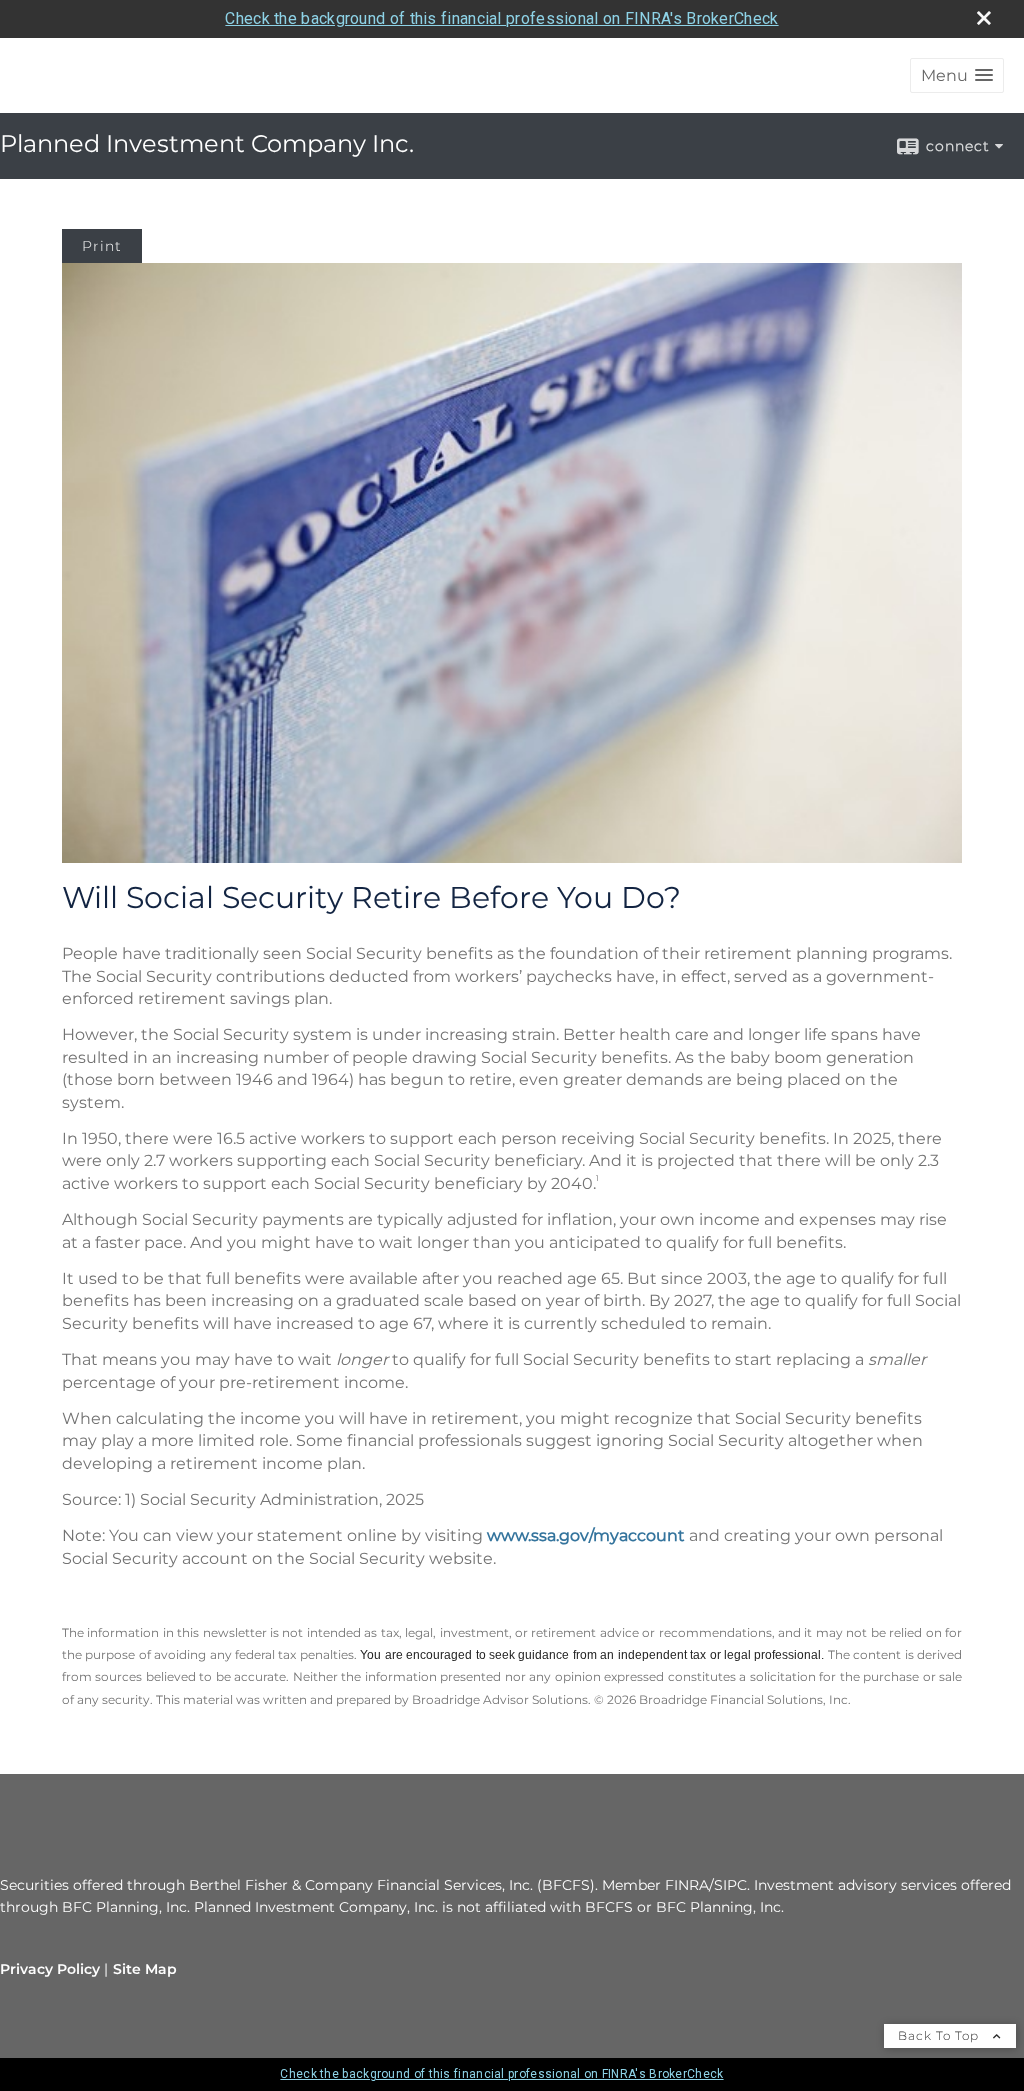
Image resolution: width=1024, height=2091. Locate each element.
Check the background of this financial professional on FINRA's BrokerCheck (501, 18)
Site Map (145, 1969)
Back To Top (940, 2035)
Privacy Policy (50, 1969)
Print (102, 246)
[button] (957, 75)
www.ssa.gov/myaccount (586, 1535)
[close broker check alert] (984, 18)
